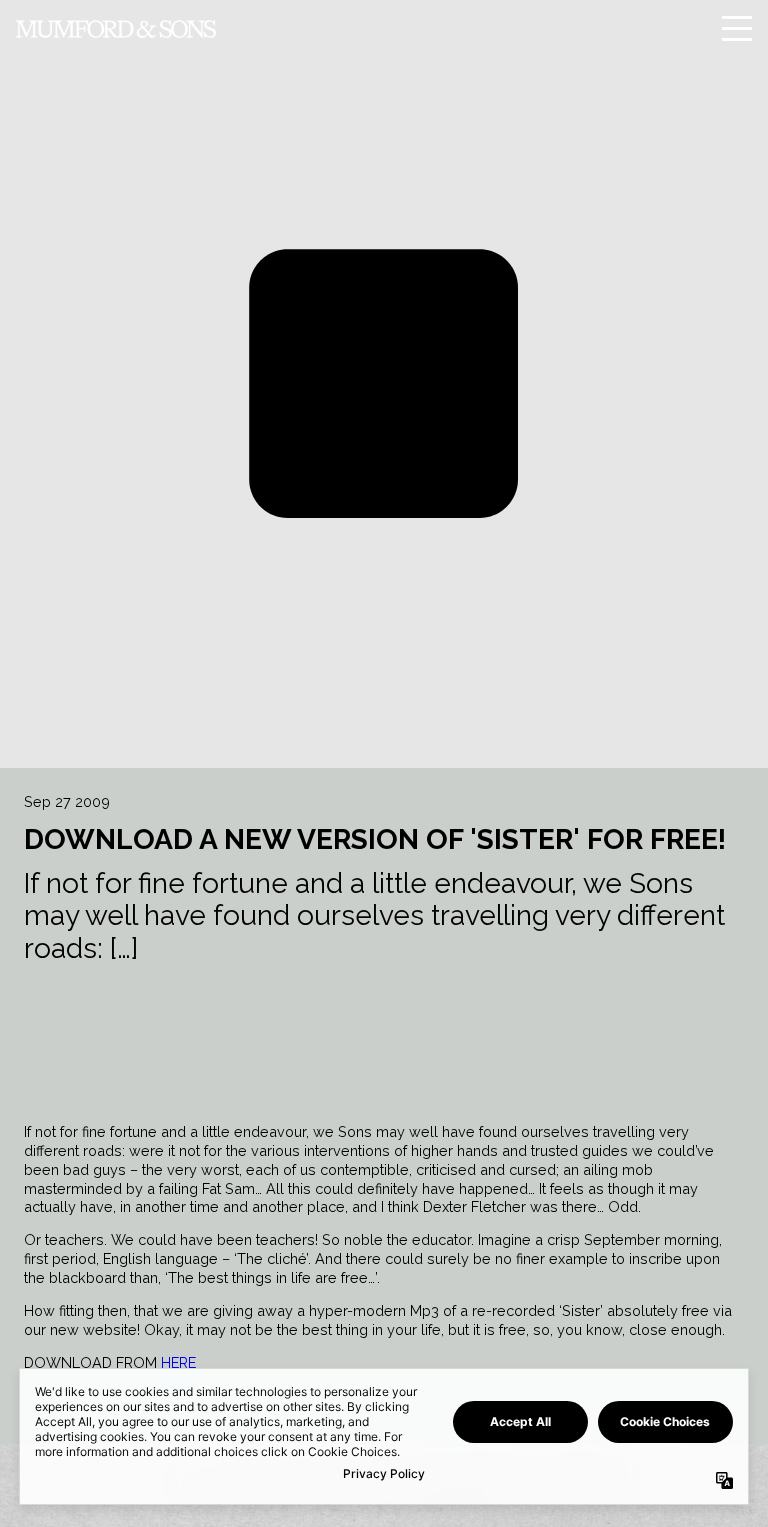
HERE (178, 1362)
